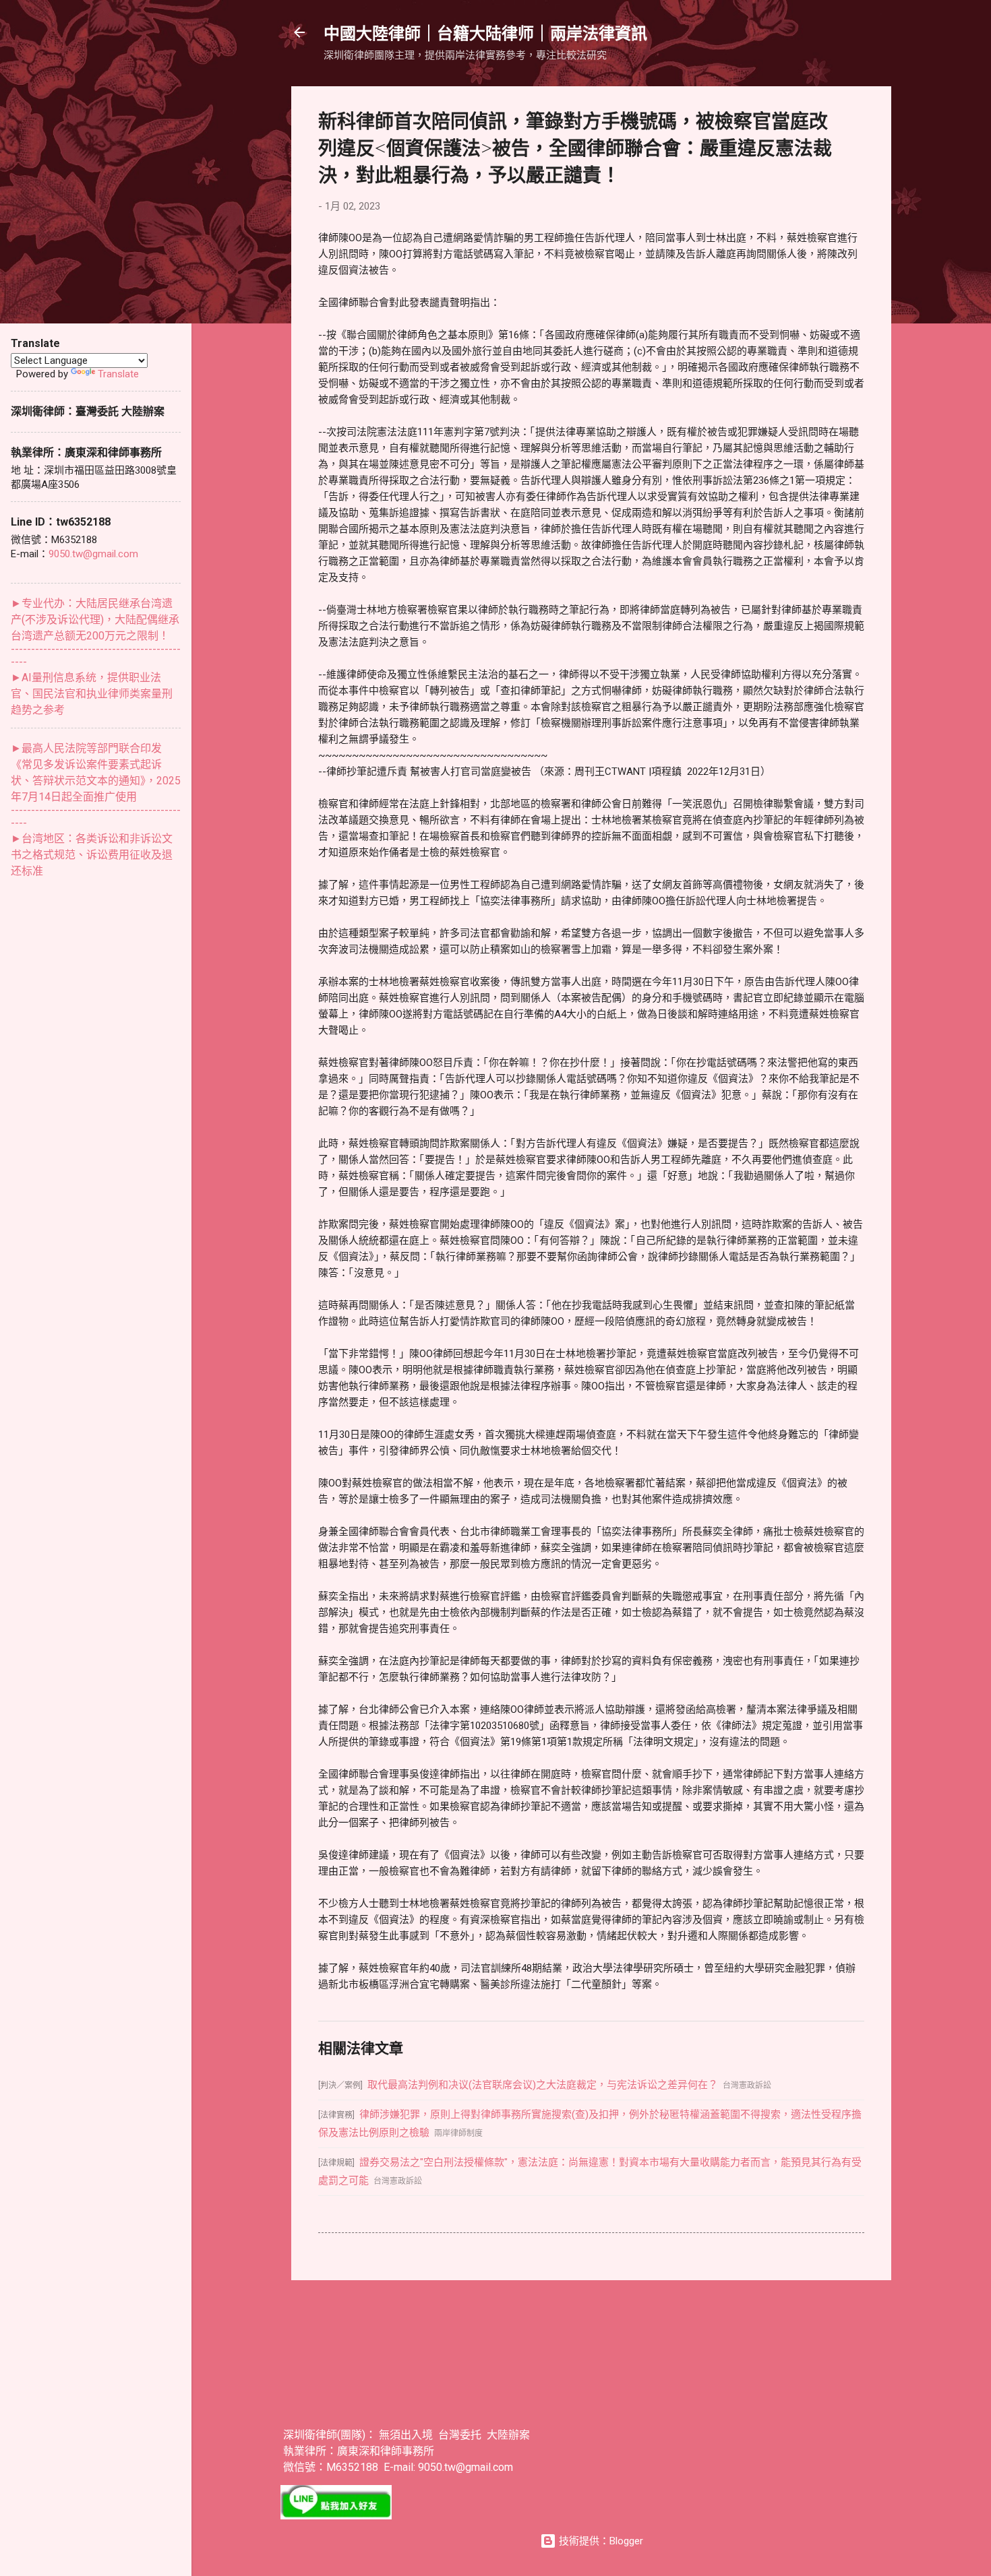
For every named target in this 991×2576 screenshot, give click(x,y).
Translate (118, 374)
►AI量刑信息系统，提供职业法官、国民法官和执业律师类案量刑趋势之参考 (92, 694)
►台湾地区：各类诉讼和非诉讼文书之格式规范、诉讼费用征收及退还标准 (92, 855)
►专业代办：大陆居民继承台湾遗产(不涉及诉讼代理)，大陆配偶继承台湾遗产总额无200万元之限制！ (95, 620)
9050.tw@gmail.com (93, 554)
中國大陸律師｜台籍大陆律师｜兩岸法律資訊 (485, 32)
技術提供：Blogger (600, 2541)
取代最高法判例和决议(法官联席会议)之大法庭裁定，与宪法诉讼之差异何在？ (543, 2085)
